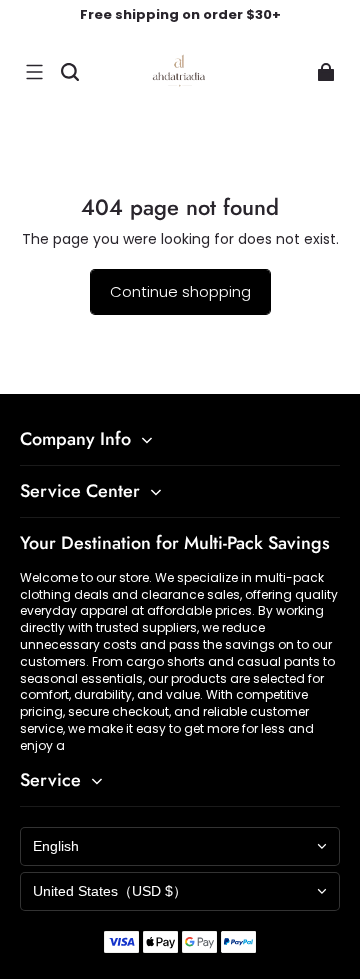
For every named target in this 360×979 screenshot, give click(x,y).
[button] (34, 72)
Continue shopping (180, 291)
